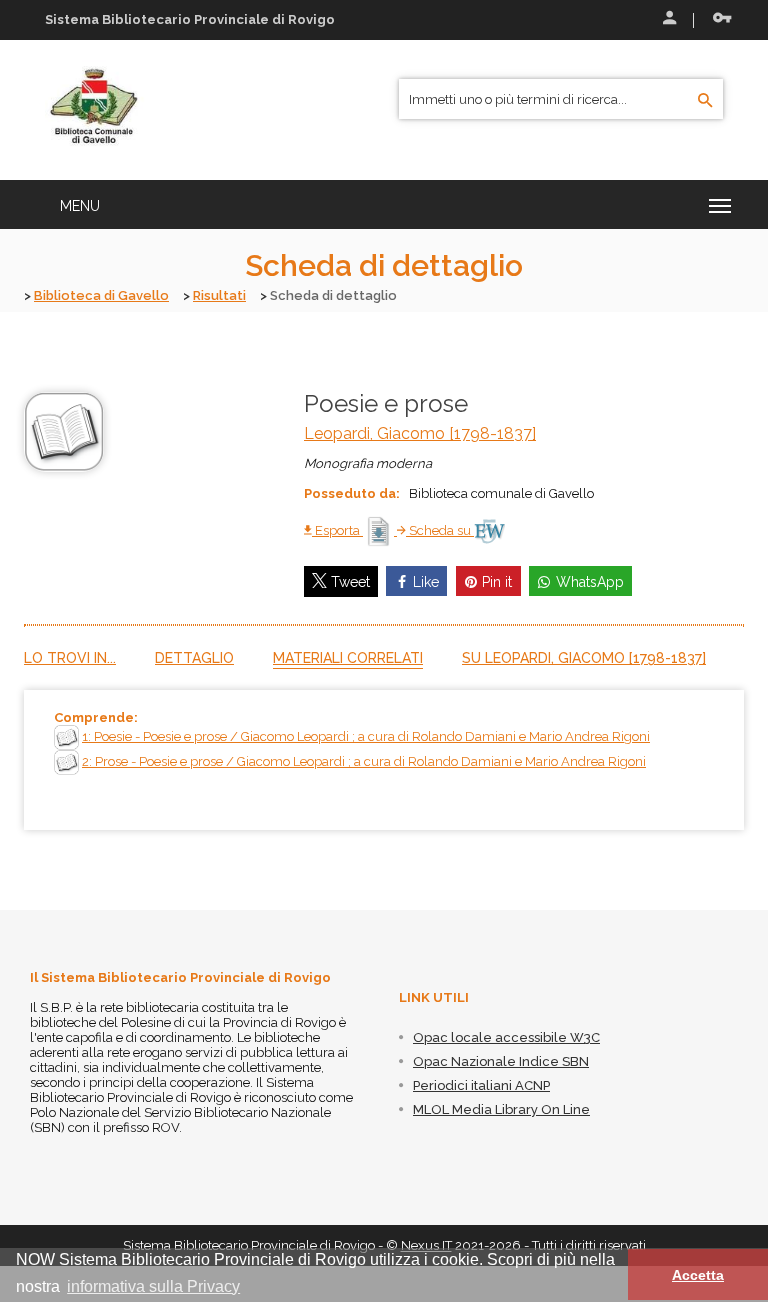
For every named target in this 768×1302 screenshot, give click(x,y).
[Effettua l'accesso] (668, 20)
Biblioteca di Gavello (101, 295)
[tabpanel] (384, 760)
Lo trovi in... (70, 658)
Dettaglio (194, 658)
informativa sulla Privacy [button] (153, 1286)
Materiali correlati (348, 658)
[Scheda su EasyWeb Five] (489, 530)
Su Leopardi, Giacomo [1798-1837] (584, 658)
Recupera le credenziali (718, 20)
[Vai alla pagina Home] (95, 109)
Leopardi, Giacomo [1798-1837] (420, 433)
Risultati (219, 295)
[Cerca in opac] (705, 101)
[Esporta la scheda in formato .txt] (380, 530)
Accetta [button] (698, 1275)
